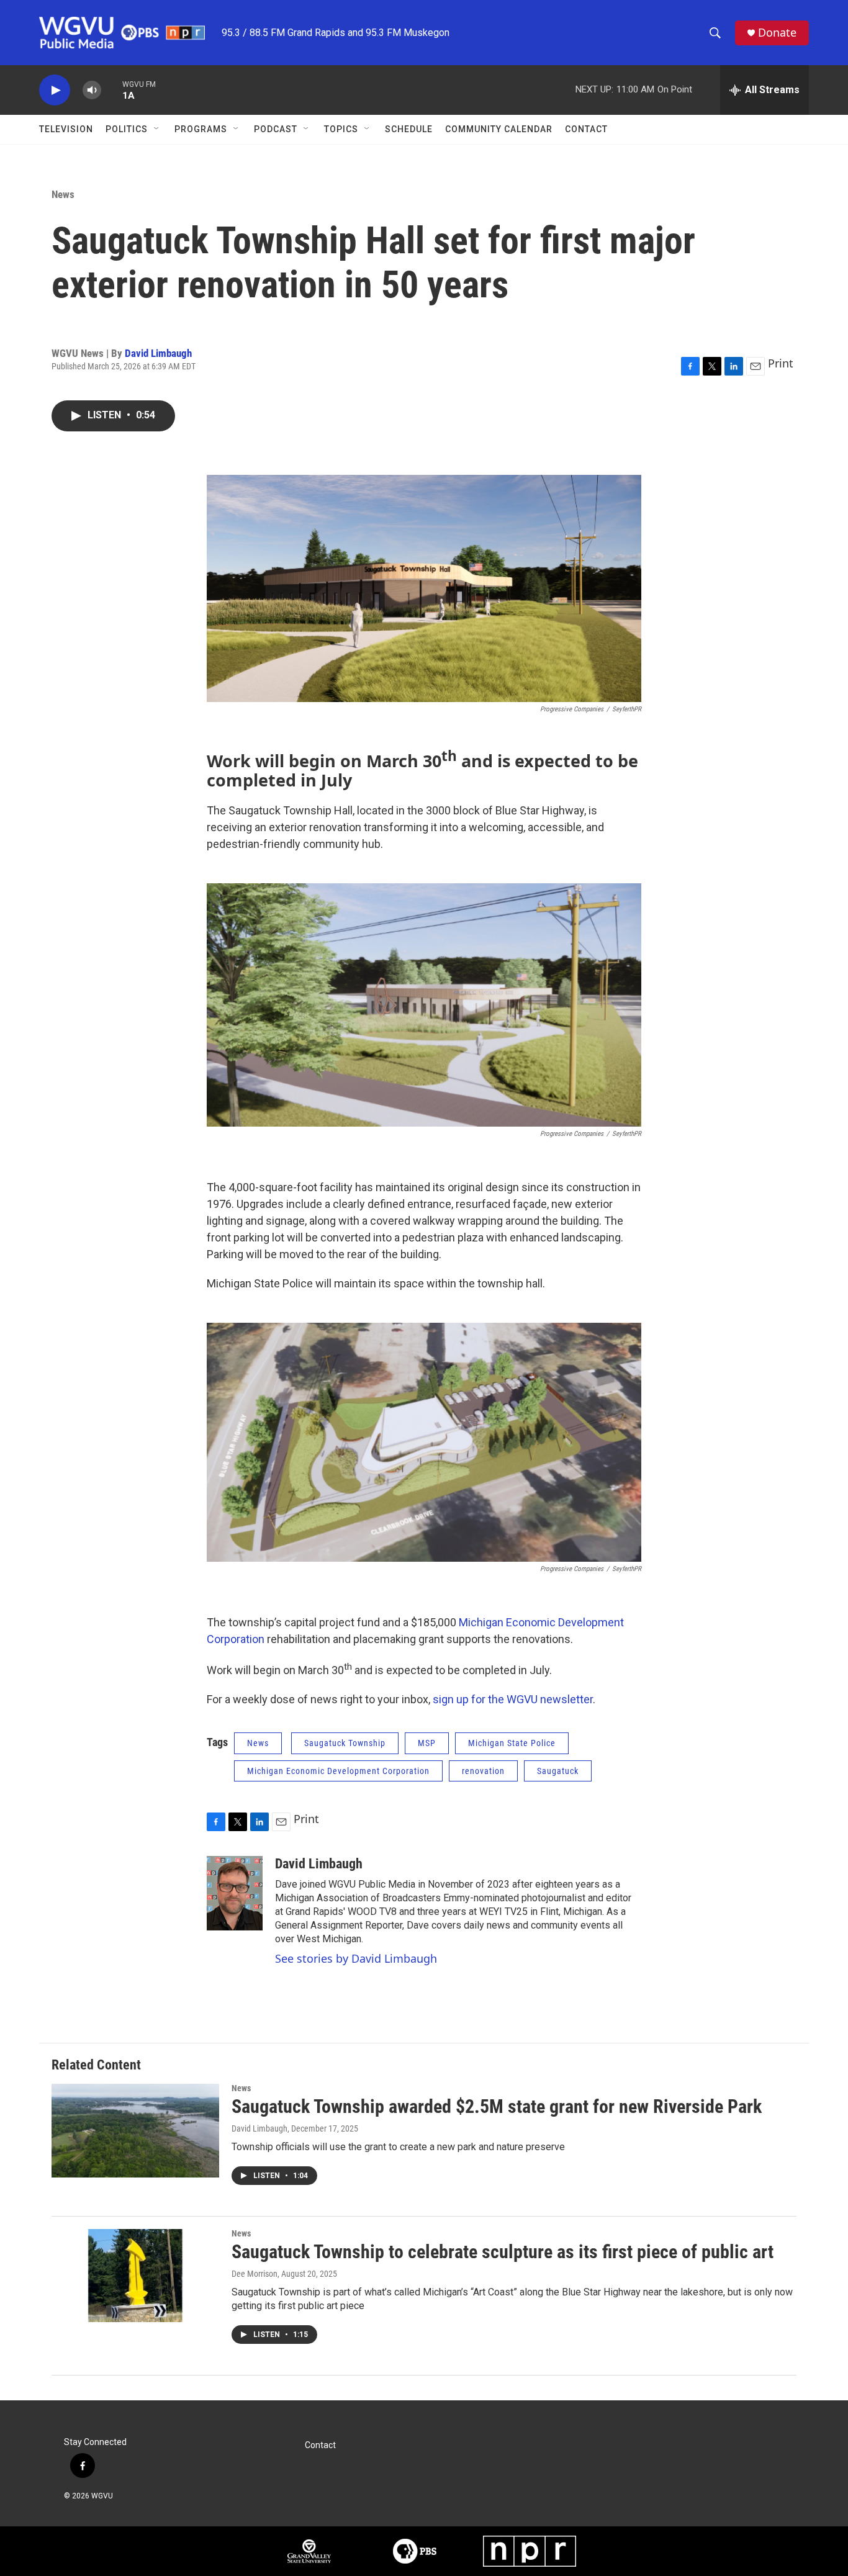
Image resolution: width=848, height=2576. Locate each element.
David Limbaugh (158, 353)
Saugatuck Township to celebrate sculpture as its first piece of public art (503, 2252)
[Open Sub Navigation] (157, 129)
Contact (586, 129)
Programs (201, 129)
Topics (341, 129)
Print (781, 363)
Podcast (276, 129)
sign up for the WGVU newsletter (513, 1699)
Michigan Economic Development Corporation (338, 1771)
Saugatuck (558, 1771)
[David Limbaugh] (235, 1893)
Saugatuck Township (345, 1743)
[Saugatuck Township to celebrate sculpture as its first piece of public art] (135, 2276)
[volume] (92, 90)
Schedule (409, 129)
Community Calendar (499, 129)
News (63, 194)
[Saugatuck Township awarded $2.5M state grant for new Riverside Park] (135, 2130)
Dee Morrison (255, 2274)
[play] (55, 90)
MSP (427, 1743)
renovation (483, 1771)
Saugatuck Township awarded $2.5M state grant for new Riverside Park (497, 2106)
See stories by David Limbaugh (356, 1958)
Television (66, 129)
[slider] (112, 90)
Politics (127, 129)
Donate (777, 33)
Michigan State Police (512, 1743)
